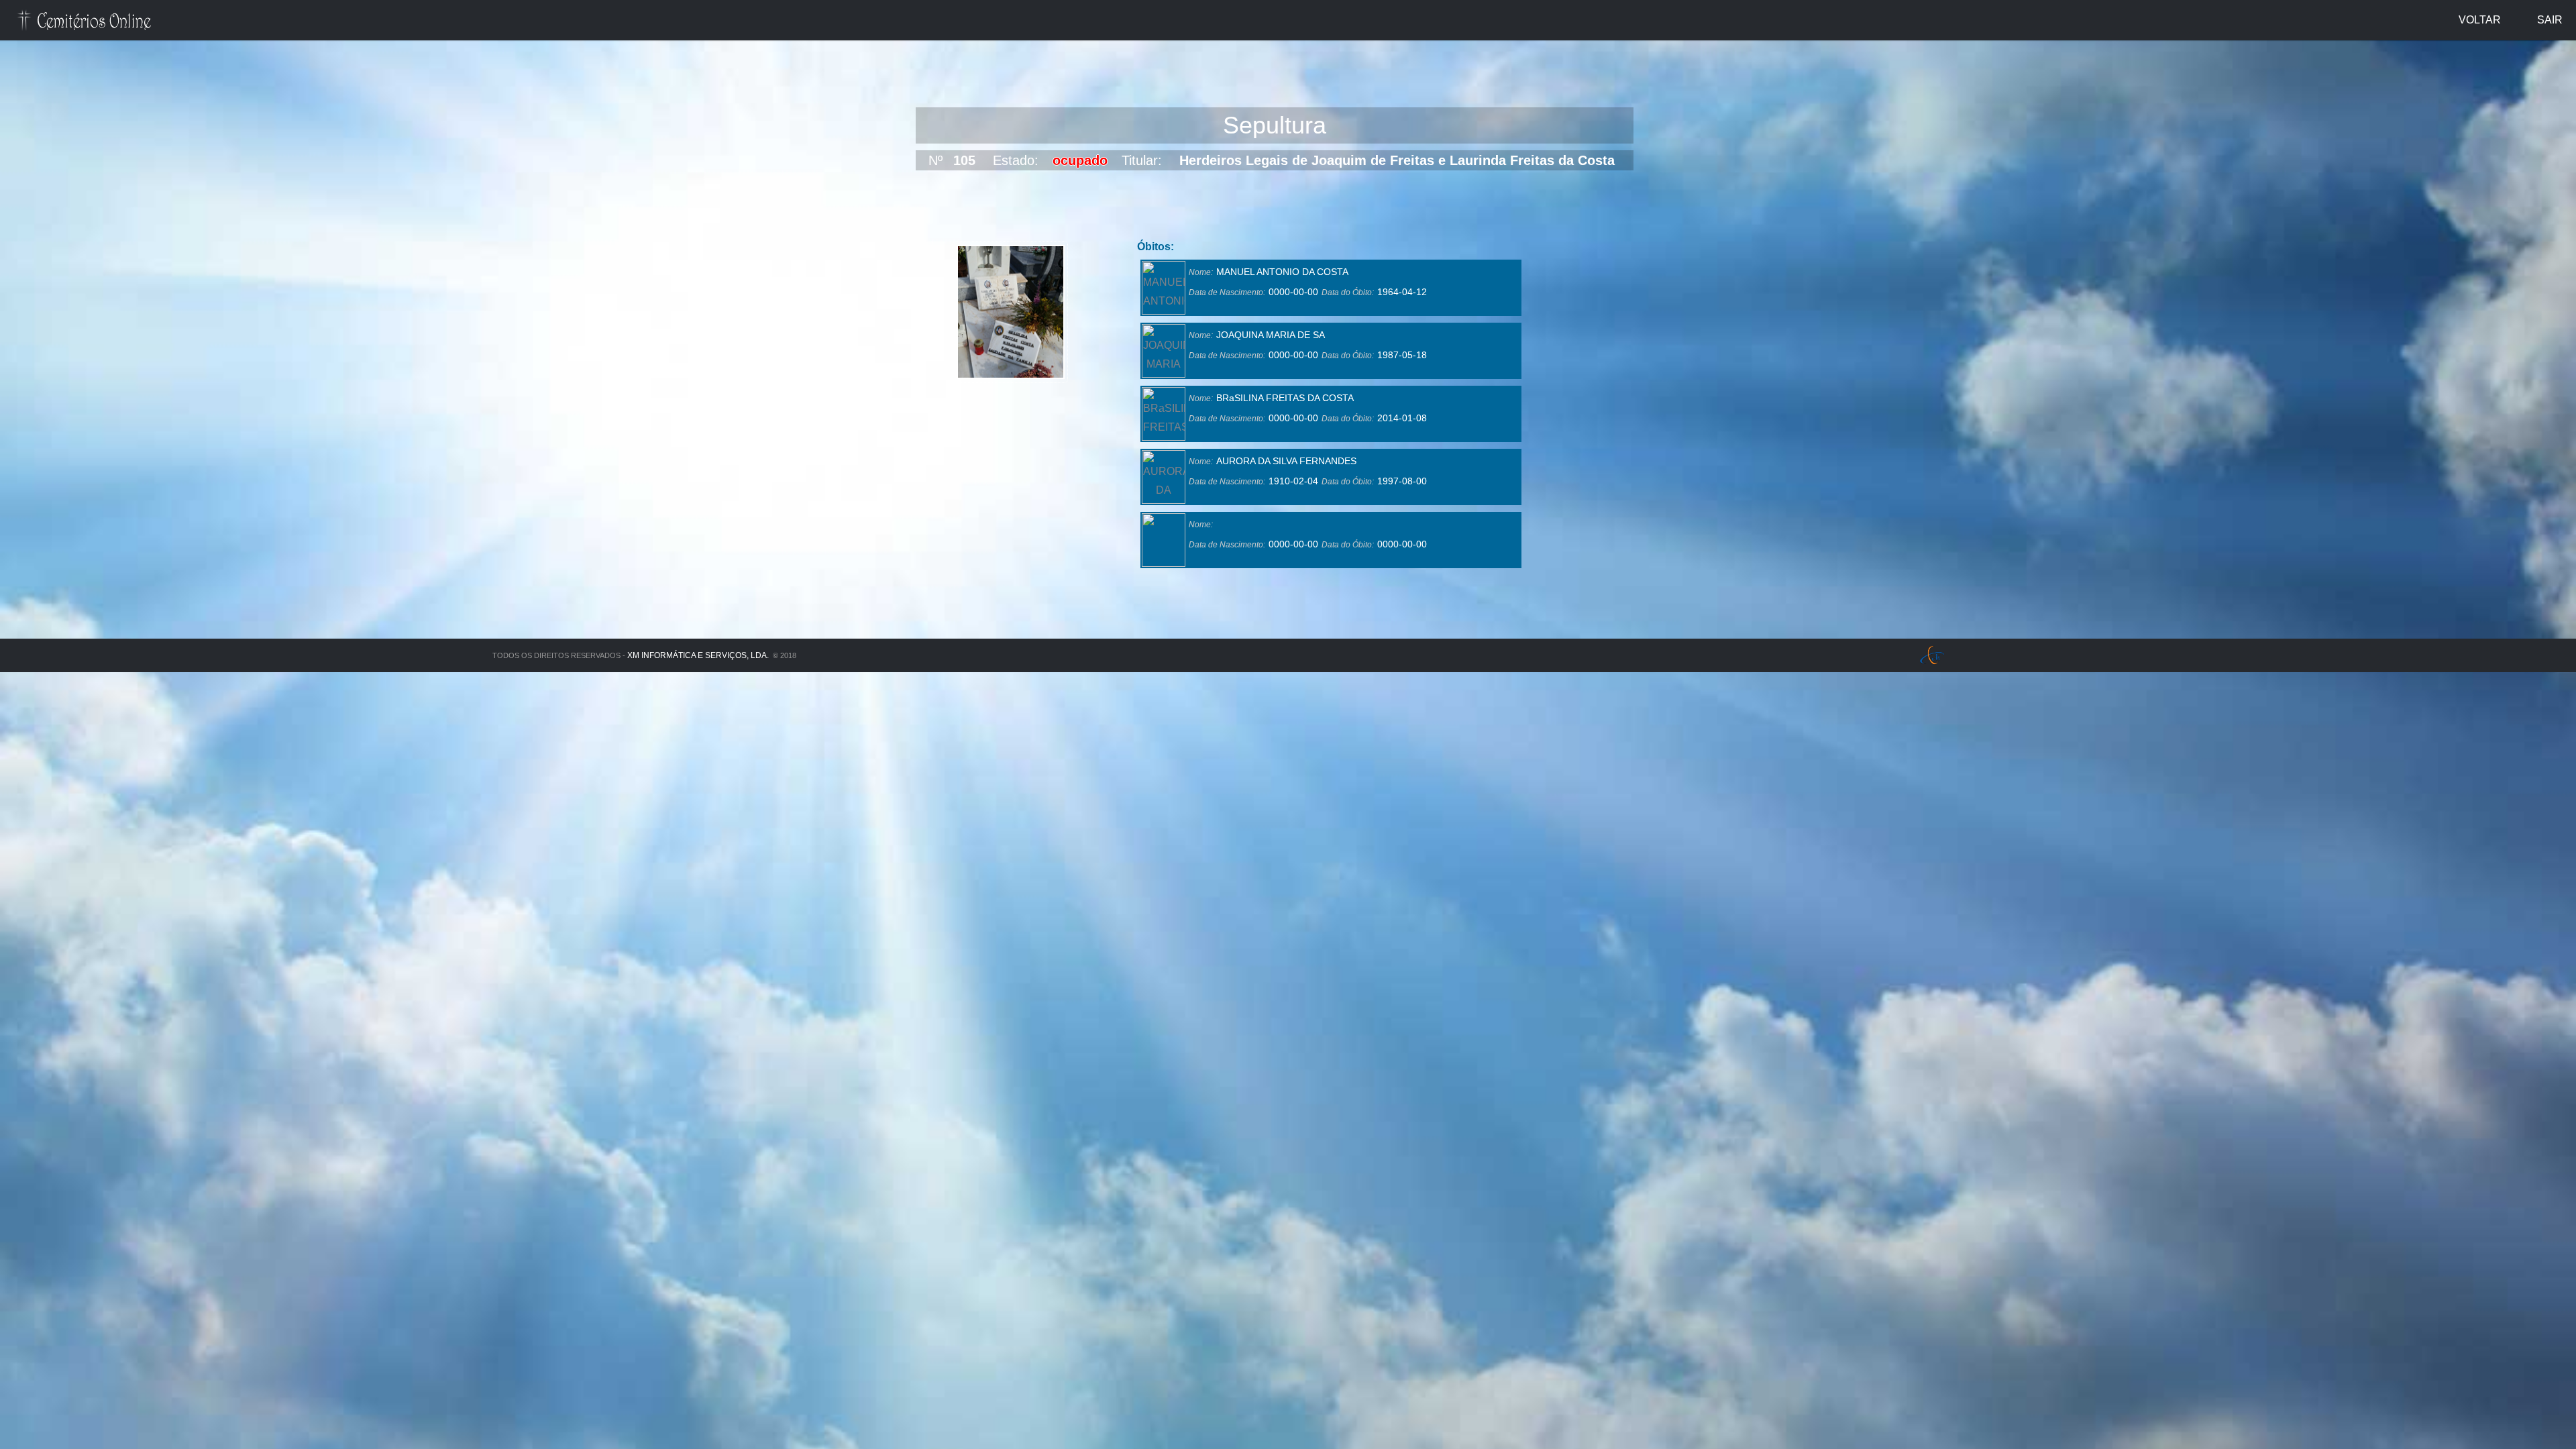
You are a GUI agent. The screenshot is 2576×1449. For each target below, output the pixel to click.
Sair (2550, 20)
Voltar (2480, 20)
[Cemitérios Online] (85, 22)
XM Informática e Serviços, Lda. (698, 655)
